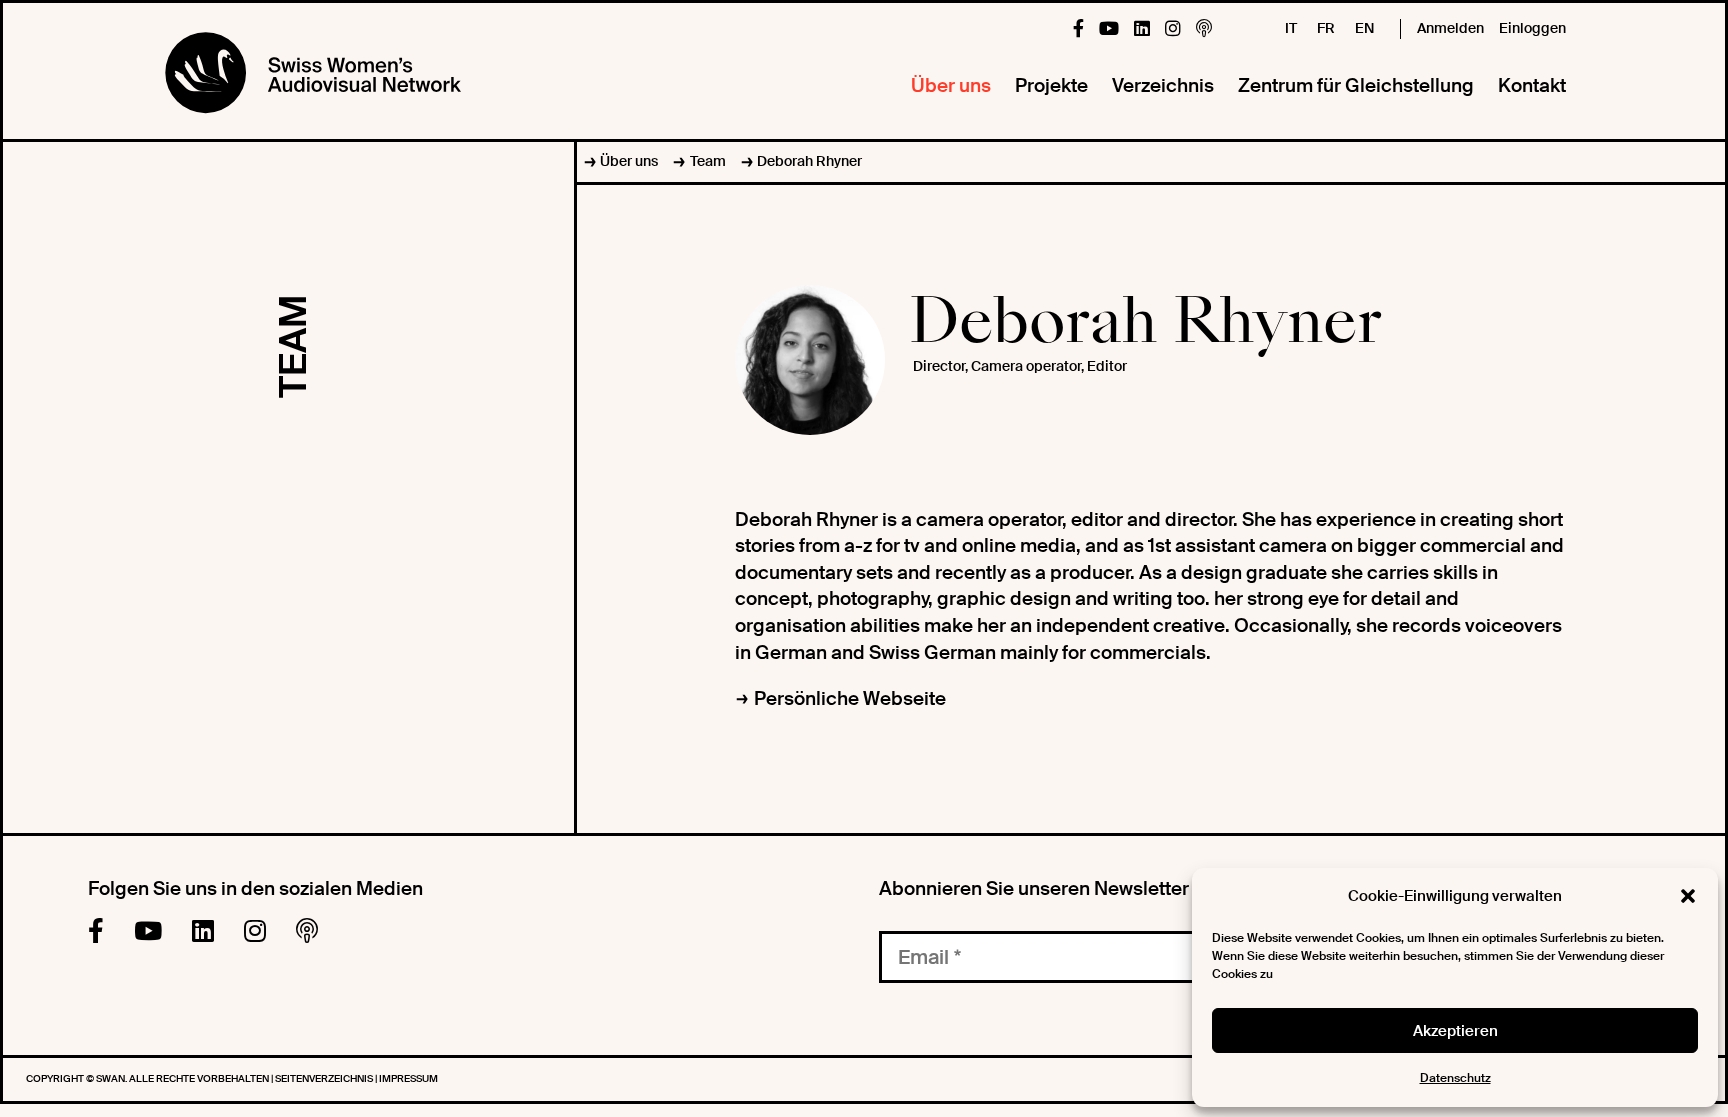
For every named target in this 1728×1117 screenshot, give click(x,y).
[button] (1688, 896)
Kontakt (1532, 85)
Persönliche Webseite (850, 698)
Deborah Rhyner (809, 161)
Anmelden (1450, 28)
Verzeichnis (1163, 85)
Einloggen (1532, 28)
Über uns (951, 85)
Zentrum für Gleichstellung (1356, 85)
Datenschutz (1455, 1078)
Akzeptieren (1455, 1031)
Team (707, 161)
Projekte (1051, 85)
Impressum (408, 1078)
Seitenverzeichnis (325, 1078)
